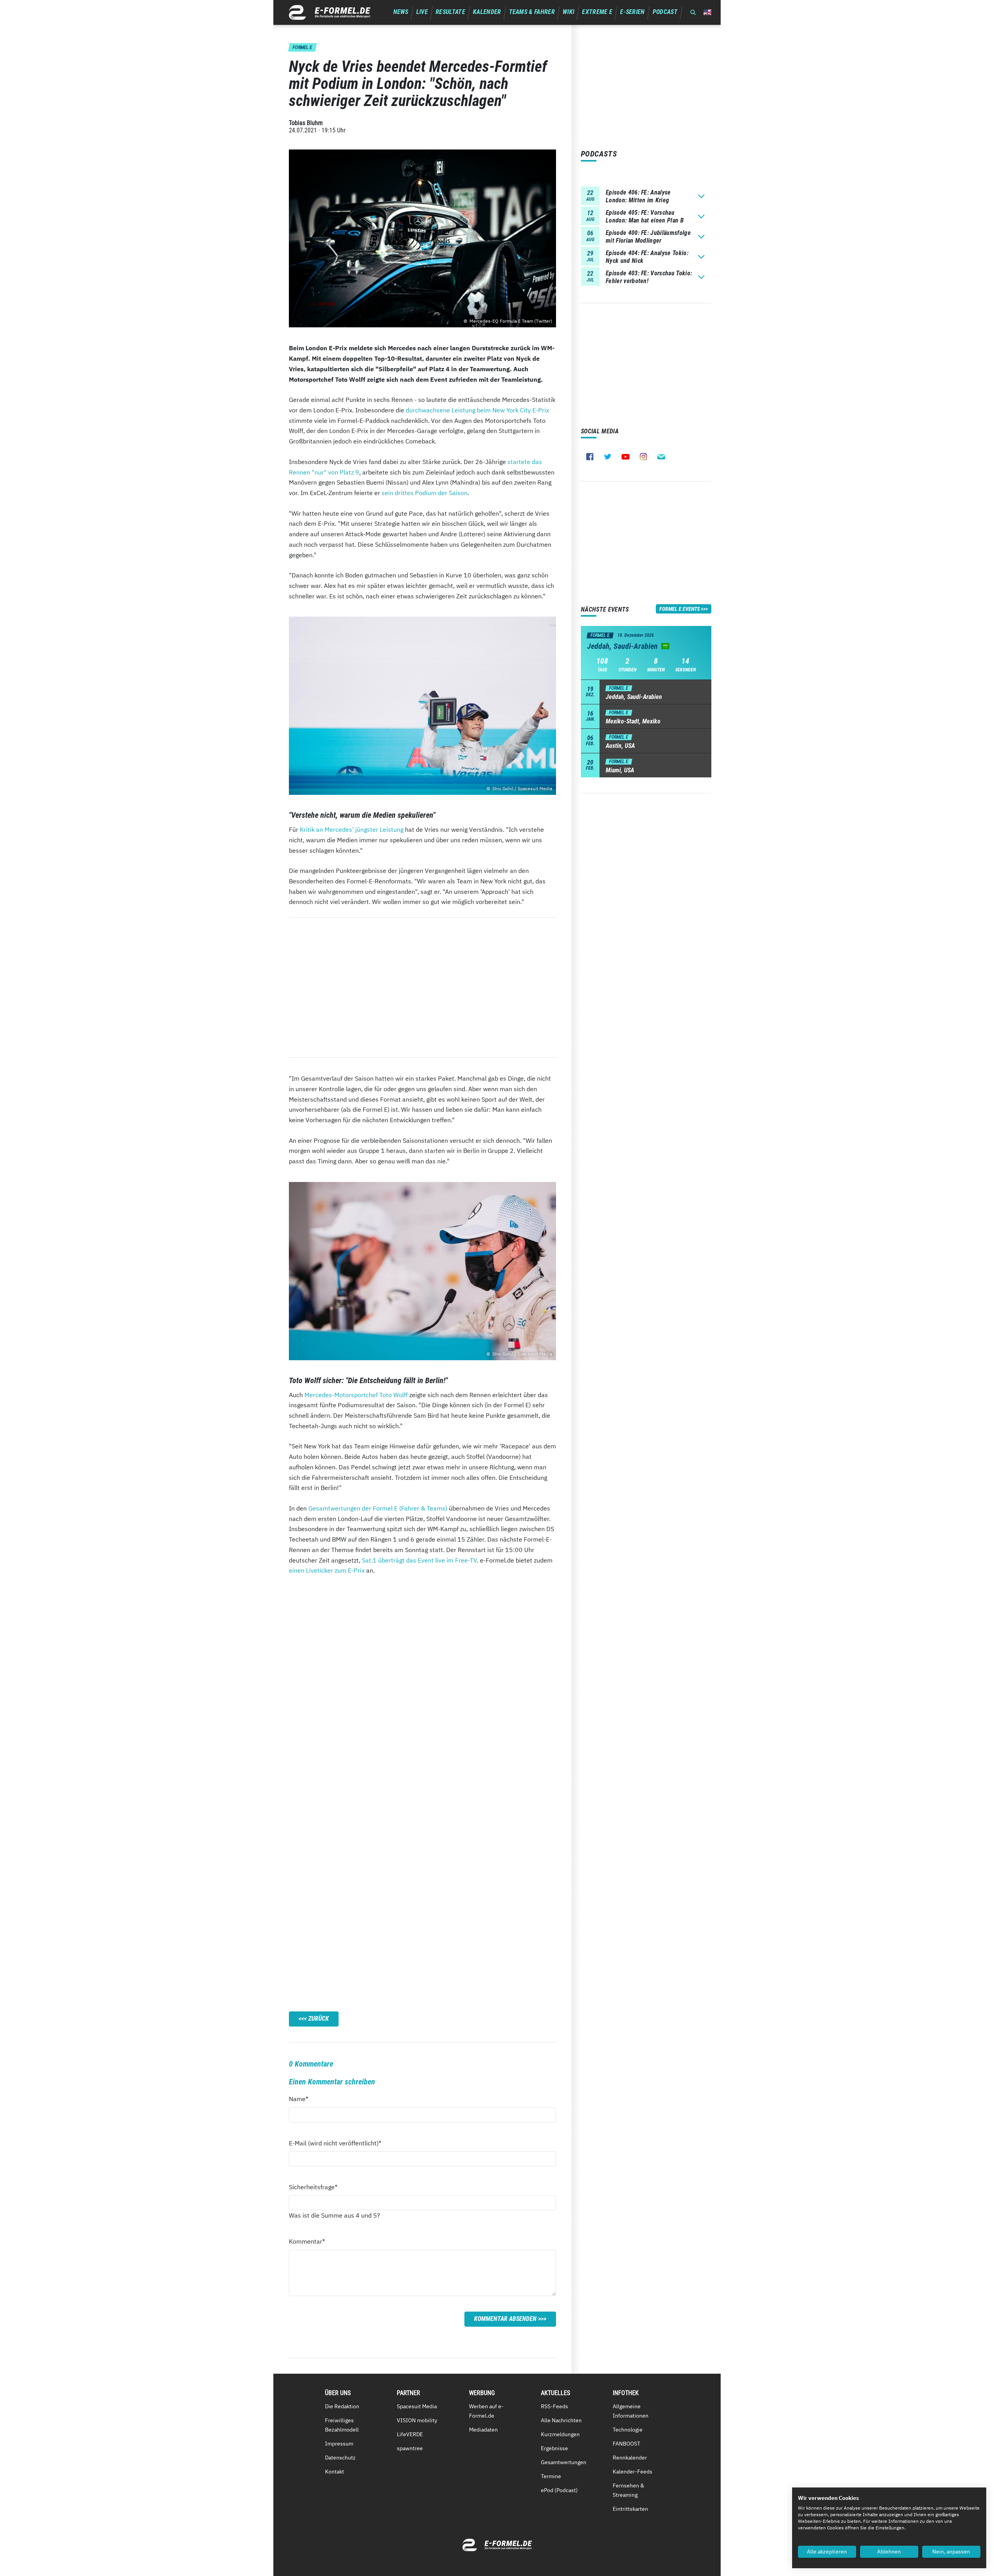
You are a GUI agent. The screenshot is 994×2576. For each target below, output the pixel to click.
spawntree (410, 2448)
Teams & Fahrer (532, 12)
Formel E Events (679, 609)
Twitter (608, 457)
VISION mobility (417, 2420)
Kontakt (335, 2472)
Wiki (568, 12)
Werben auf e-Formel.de (486, 2411)
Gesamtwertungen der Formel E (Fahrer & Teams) (378, 1508)
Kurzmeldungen (560, 2434)
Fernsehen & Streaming (628, 2490)
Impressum (339, 2444)
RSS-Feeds (554, 2406)
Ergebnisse (554, 2448)
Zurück (319, 2019)
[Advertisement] (422, 987)
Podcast (665, 12)
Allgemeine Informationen (631, 2411)
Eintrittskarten (630, 2509)
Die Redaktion (342, 2406)
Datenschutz (340, 2458)
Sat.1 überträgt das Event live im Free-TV (419, 1560)
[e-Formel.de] (330, 12)
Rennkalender (630, 2458)
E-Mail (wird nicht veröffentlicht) (335, 2143)
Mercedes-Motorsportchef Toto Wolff (356, 1395)
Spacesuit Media (417, 2406)
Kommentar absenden (505, 2319)
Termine (551, 2476)
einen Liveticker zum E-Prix (327, 1570)
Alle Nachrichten (561, 2420)
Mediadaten (483, 2430)
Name (303, 2099)
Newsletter (661, 457)
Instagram (643, 457)
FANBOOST (626, 2444)
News (401, 12)
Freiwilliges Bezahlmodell (342, 2425)
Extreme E (597, 12)
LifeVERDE (410, 2434)
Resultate (450, 12)
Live (422, 12)
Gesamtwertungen (564, 2462)
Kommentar (307, 2241)
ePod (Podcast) (559, 2490)
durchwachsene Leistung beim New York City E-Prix (477, 410)
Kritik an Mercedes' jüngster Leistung (352, 829)
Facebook (590, 457)
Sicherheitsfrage (313, 2187)
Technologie (628, 2430)
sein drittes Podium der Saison (425, 493)
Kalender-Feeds (633, 2472)
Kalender (487, 12)
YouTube (626, 457)
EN (707, 12)
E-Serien (633, 12)
